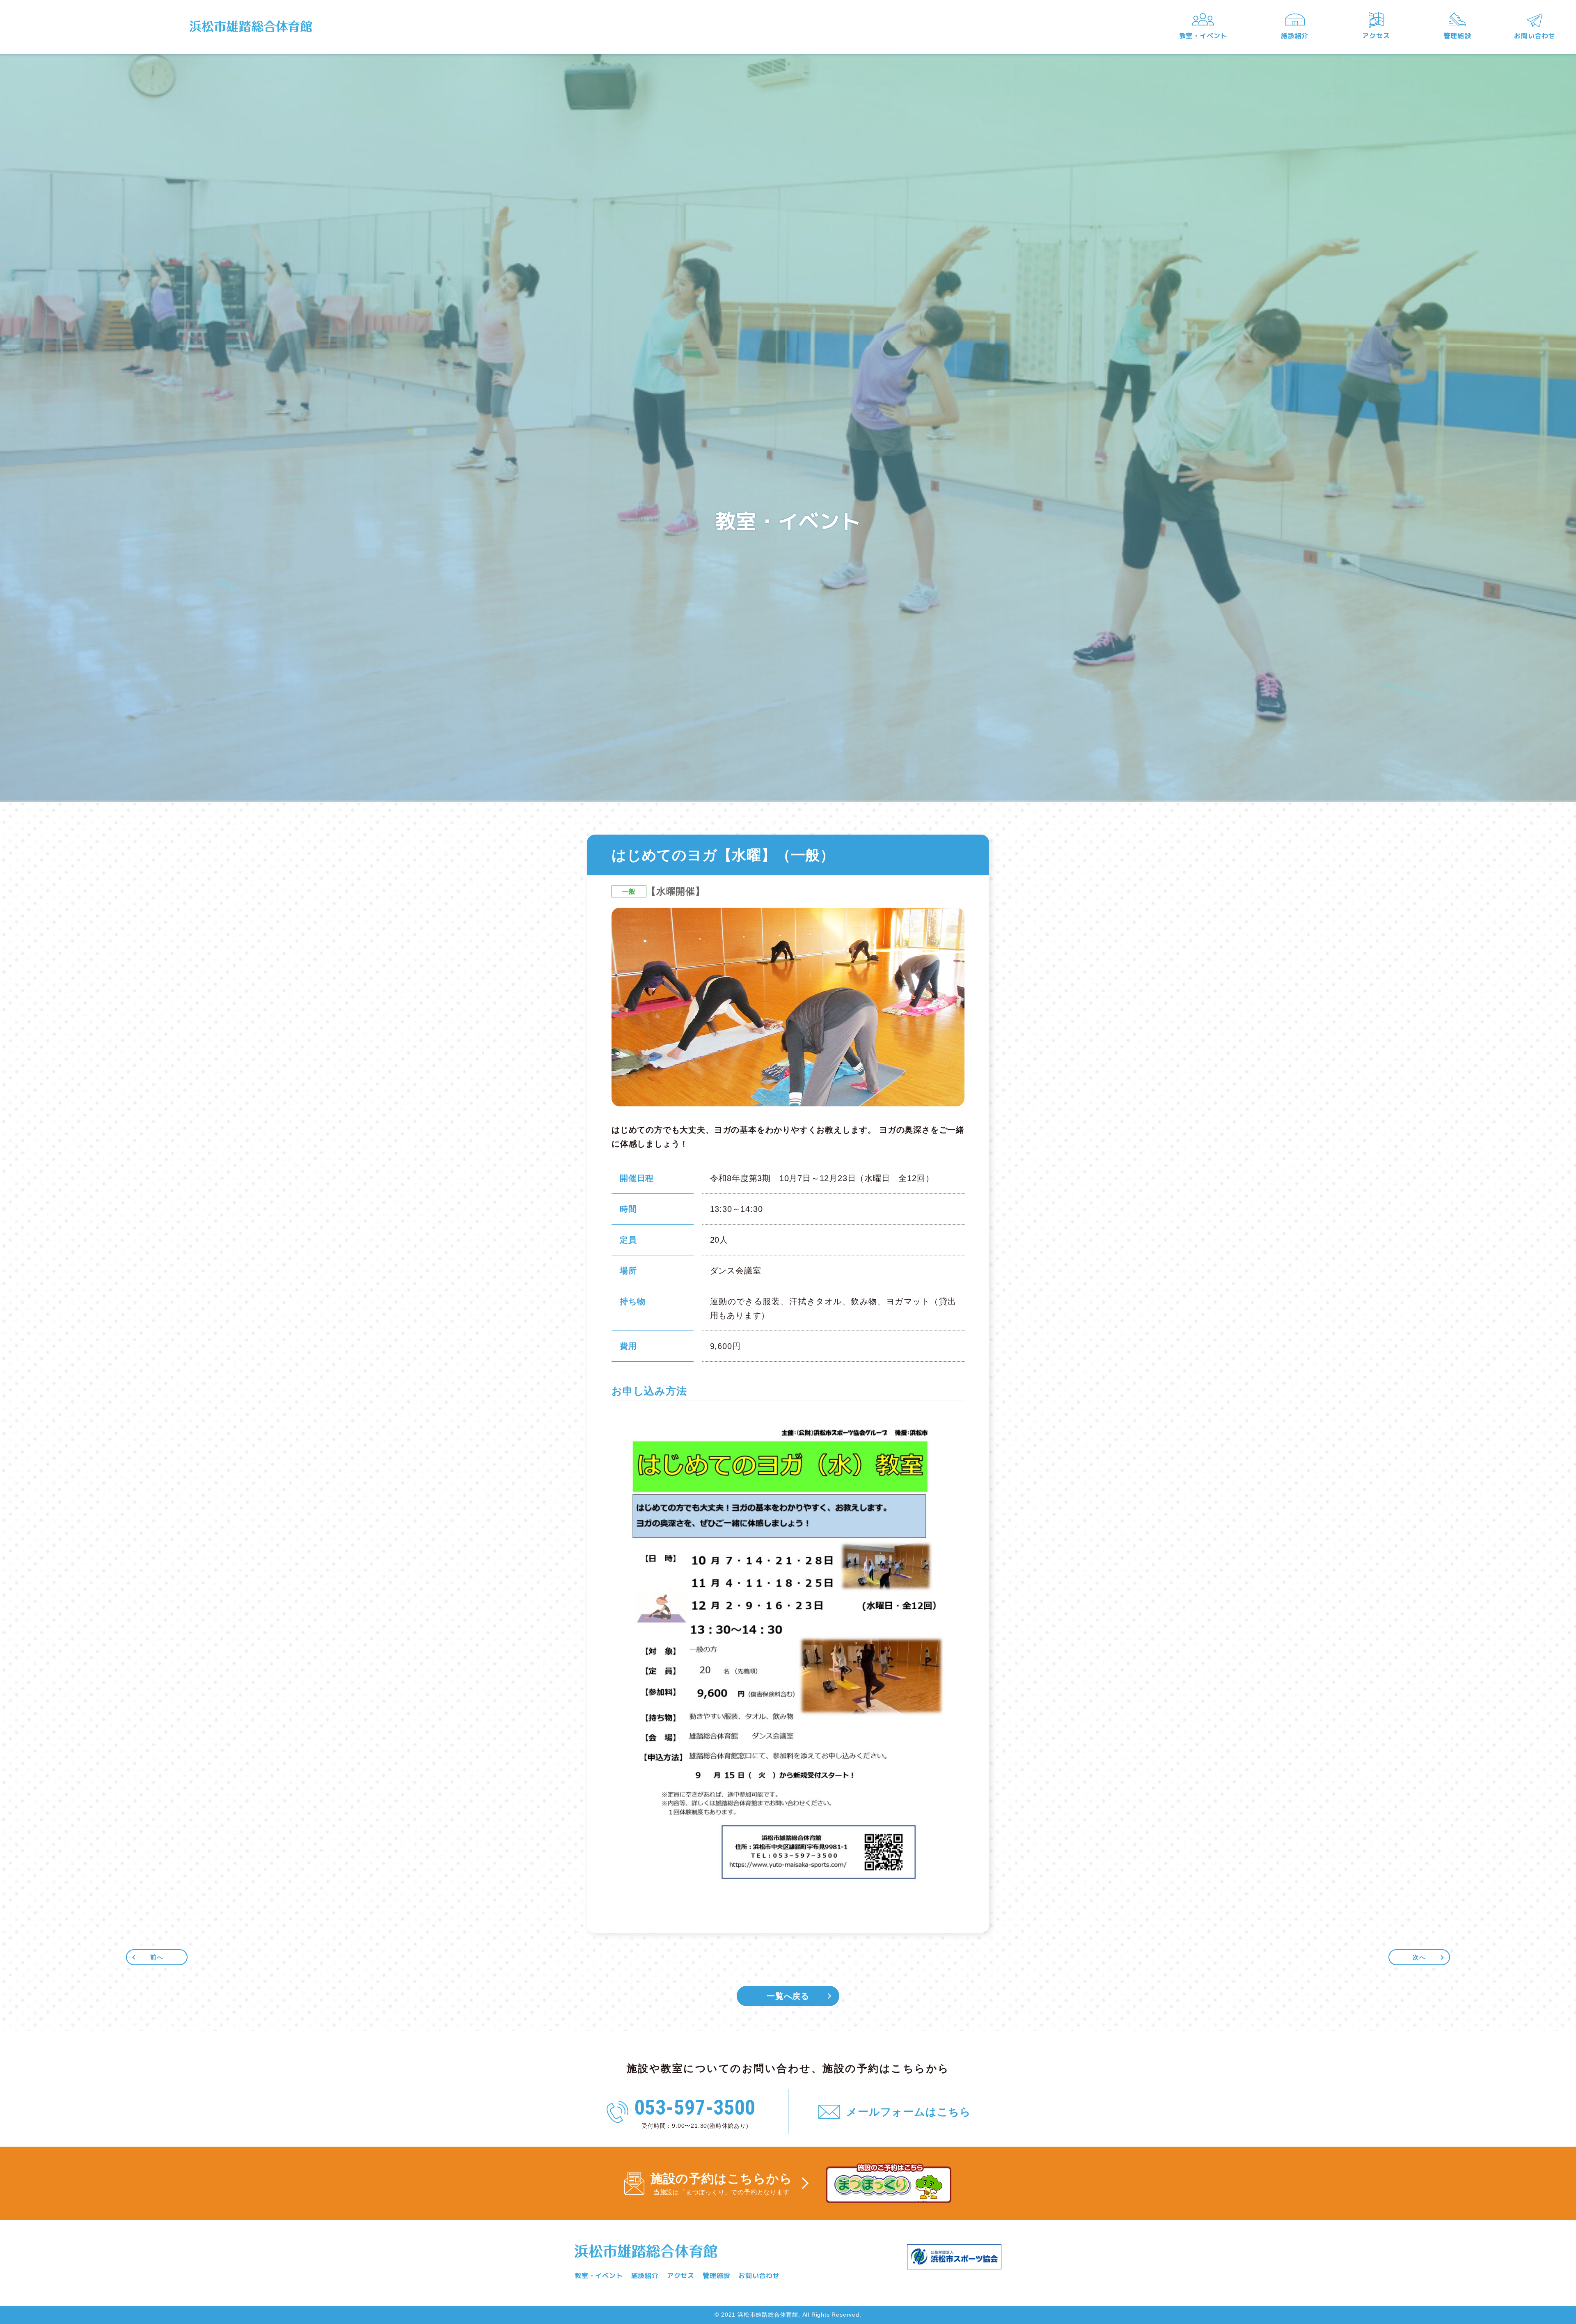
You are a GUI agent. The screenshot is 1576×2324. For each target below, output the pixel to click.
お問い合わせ (1535, 36)
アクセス (1376, 36)
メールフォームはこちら (909, 2112)
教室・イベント (1203, 36)
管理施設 (1457, 36)
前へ (157, 1957)
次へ (1419, 1957)
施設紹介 (1295, 36)
